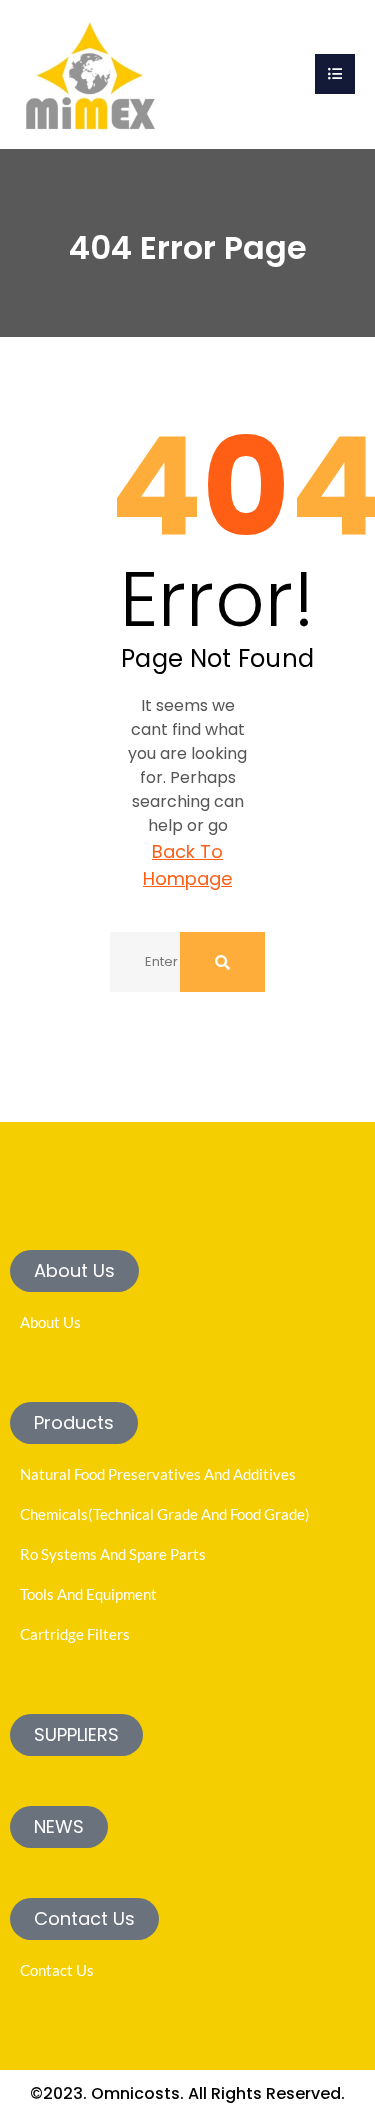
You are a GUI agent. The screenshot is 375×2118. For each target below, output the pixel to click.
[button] (74, 1271)
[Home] (90, 72)
